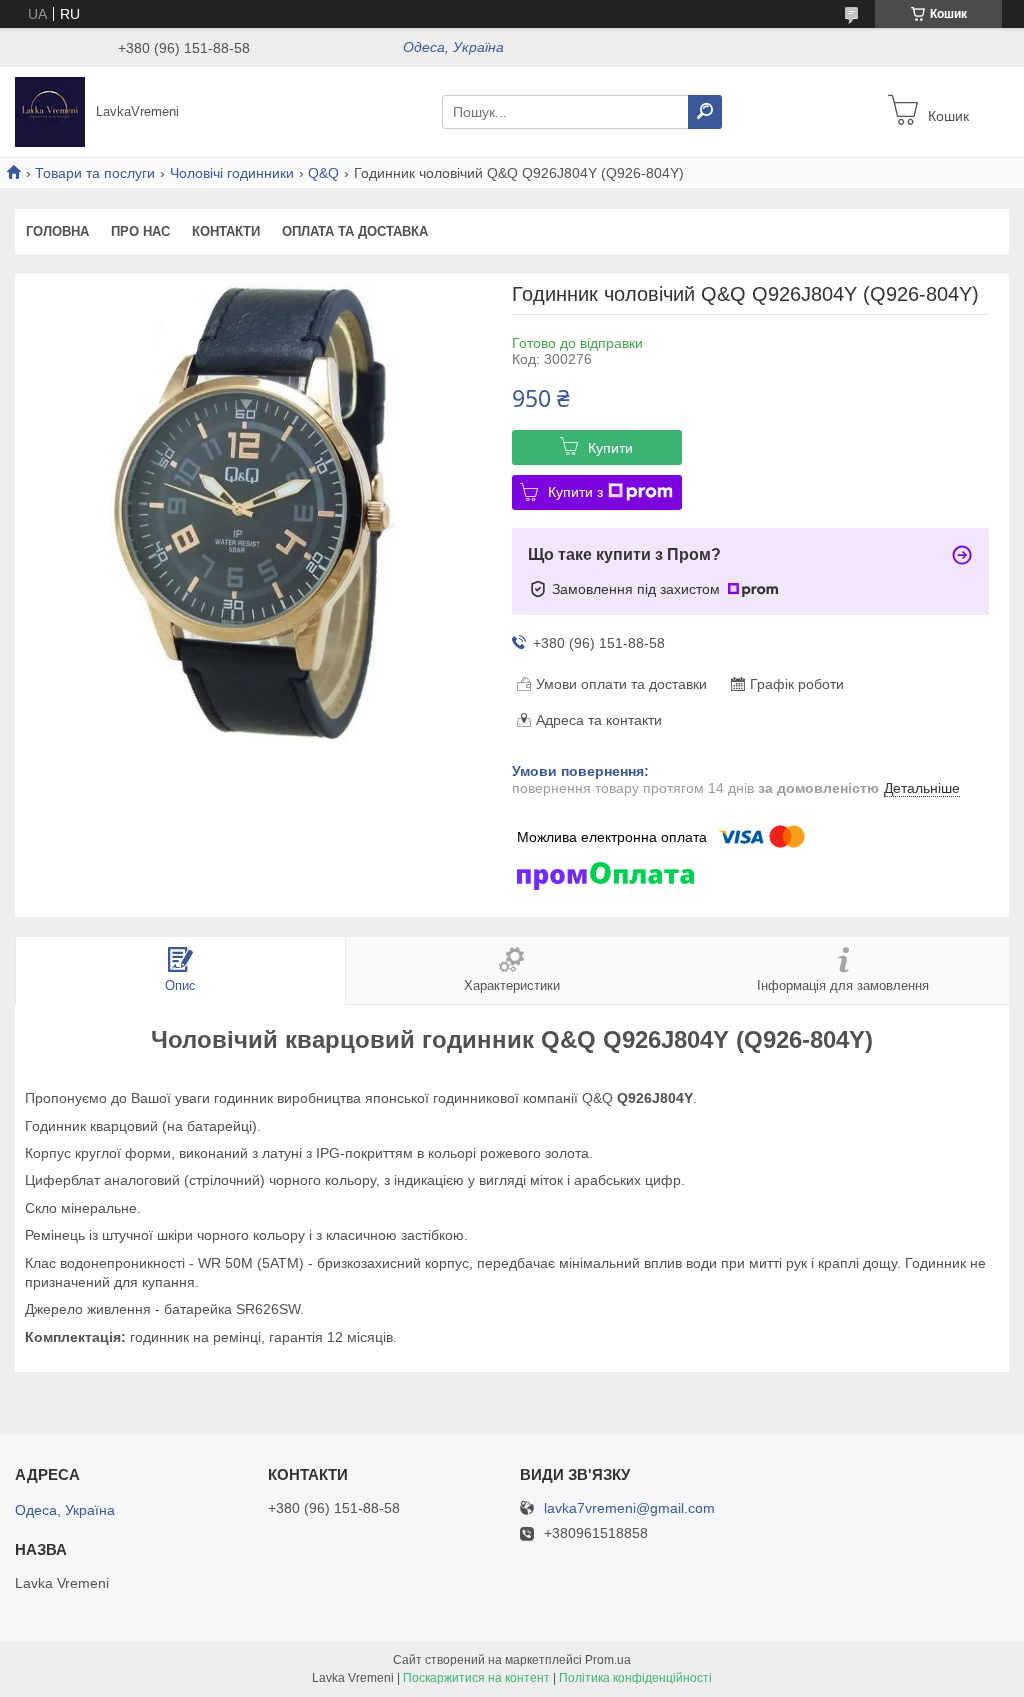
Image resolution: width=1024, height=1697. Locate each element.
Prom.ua (608, 1660)
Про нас (140, 231)
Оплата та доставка (355, 231)
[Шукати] (705, 112)
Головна (57, 231)
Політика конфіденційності (635, 1678)
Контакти (226, 231)
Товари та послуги (95, 173)
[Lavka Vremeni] (50, 111)
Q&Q (323, 173)
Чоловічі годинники (232, 173)
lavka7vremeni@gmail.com (629, 1508)
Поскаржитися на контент (476, 1678)
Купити (610, 448)
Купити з (575, 492)
